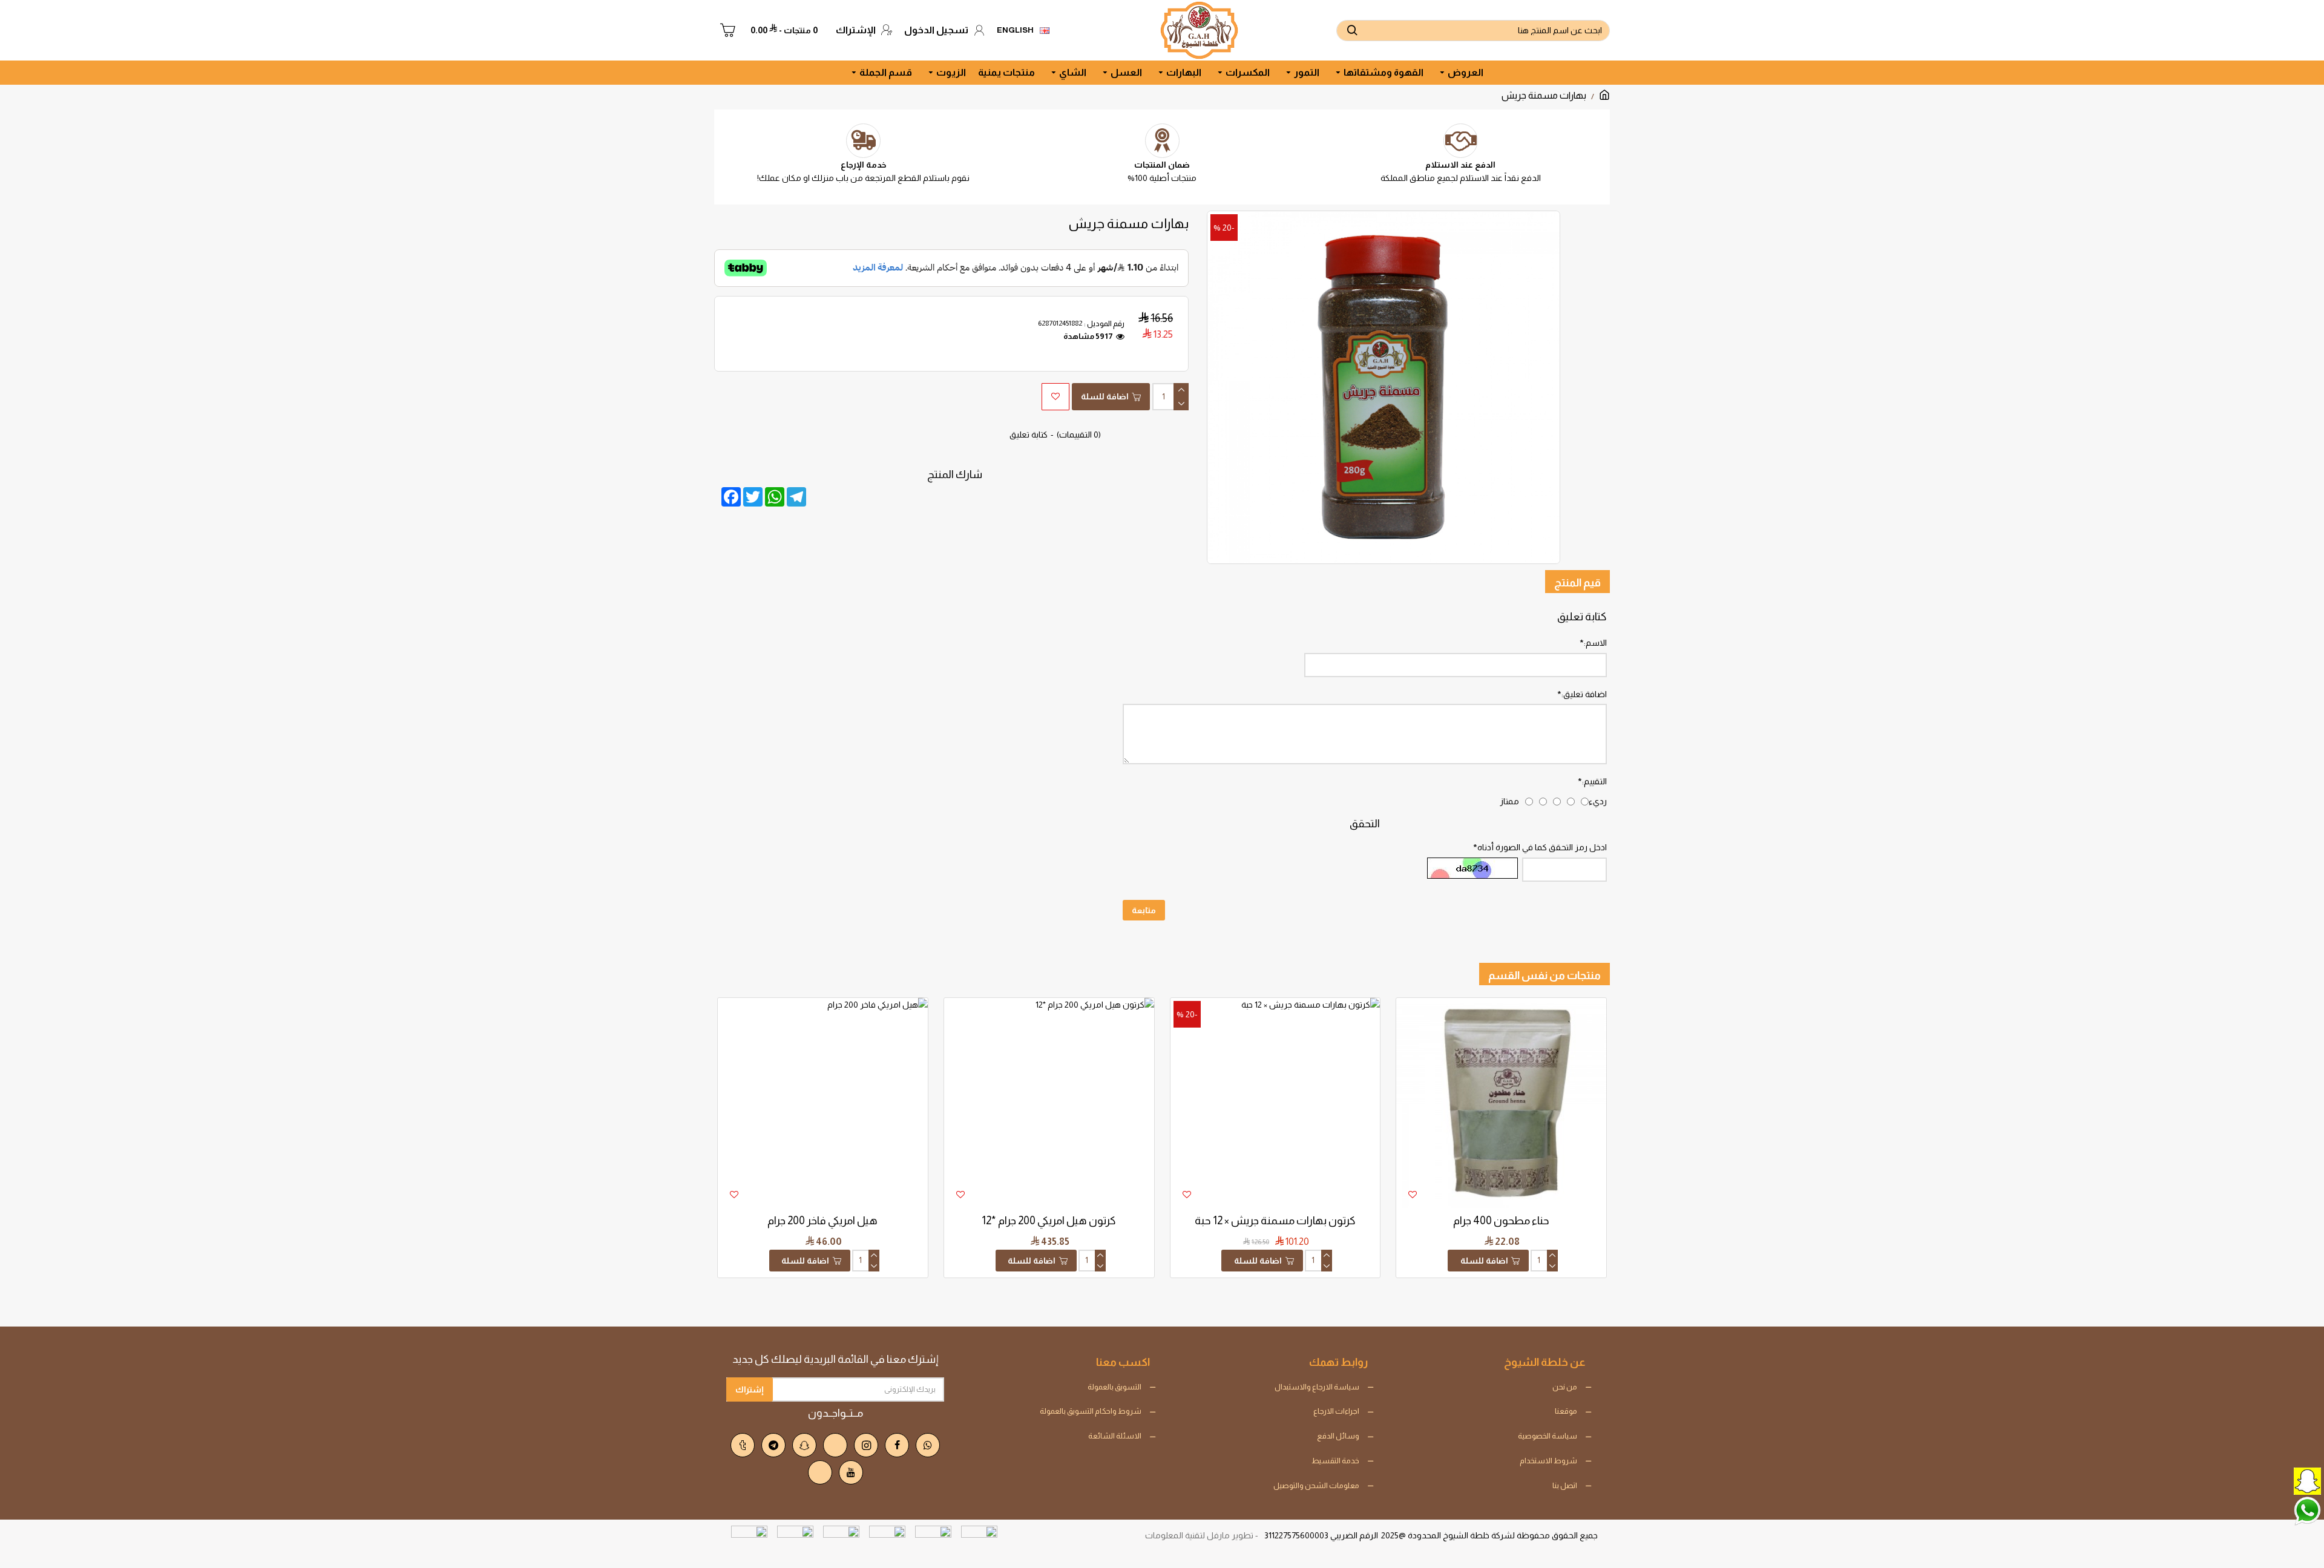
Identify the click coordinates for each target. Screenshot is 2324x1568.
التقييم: (1594, 781)
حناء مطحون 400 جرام (1501, 1221)
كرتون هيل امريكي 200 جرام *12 (1049, 1221)
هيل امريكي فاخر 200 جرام (822, 1221)
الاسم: (1595, 643)
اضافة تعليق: (1584, 694)
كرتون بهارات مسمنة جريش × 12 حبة (1275, 1221)
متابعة (1144, 910)
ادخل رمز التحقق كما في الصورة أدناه (1542, 847)
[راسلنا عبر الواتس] (2279, 1510)
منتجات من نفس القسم (1544, 976)
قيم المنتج (1577, 583)
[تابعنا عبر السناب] (2279, 1480)
